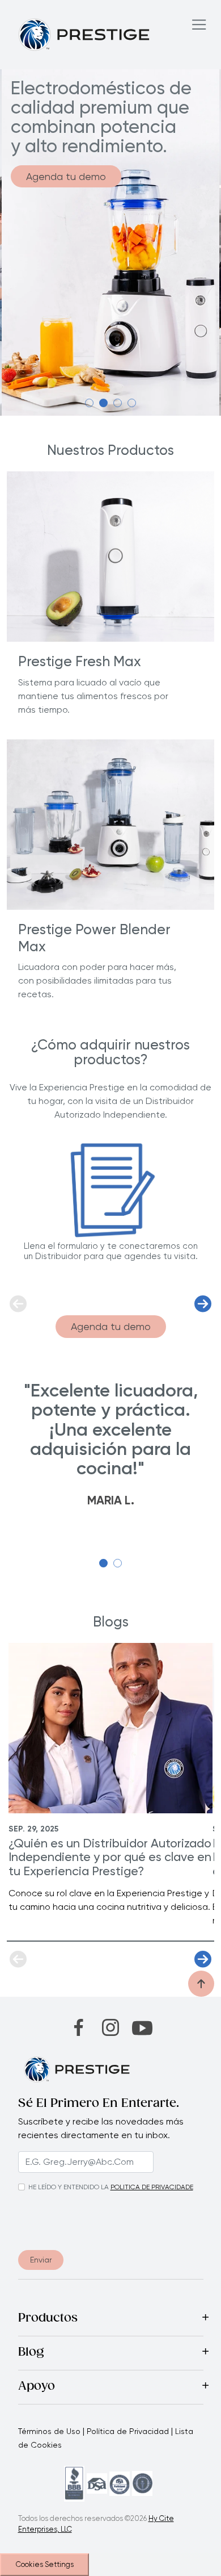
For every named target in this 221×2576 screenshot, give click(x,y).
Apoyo (37, 2387)
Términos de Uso (49, 2431)
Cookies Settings (45, 2564)
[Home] (85, 34)
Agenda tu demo (66, 176)
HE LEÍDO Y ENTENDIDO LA (69, 2187)
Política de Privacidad (128, 2431)
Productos (48, 2319)
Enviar (41, 2260)
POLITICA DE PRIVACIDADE (152, 2187)
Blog (31, 2353)
